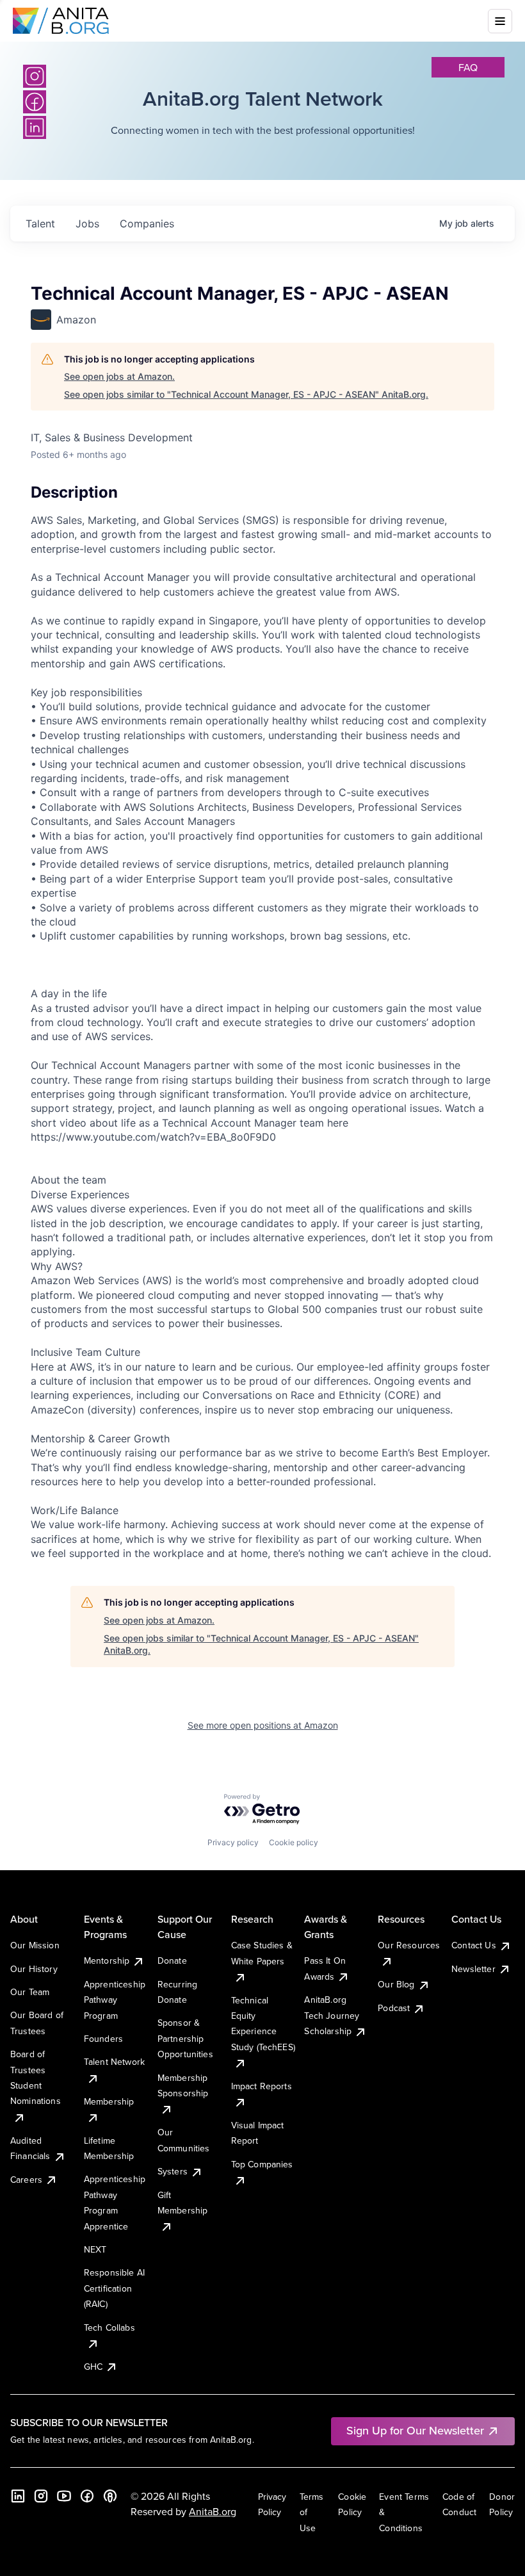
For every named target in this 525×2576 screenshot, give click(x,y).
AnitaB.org (213, 2511)
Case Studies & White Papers (262, 1953)
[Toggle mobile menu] (500, 21)
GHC (93, 2367)
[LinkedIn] (18, 2496)
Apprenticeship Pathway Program (115, 2000)
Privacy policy (233, 1842)
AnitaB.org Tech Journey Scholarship (332, 2015)
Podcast (394, 2008)
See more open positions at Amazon (263, 1725)
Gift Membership (183, 2203)
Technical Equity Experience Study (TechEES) (263, 2024)
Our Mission (35, 1945)
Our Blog (396, 1984)
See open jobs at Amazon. (119, 376)
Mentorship (107, 1961)
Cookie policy (294, 1842)
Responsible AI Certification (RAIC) (114, 2288)
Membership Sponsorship (183, 2085)
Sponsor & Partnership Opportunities (185, 2038)
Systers (173, 2171)
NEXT (95, 2249)
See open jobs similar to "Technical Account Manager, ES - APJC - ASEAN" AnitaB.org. (246, 394)
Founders (103, 2039)
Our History (34, 1969)
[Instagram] (35, 76)
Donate (172, 1961)
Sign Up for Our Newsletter (415, 2430)
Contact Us (474, 1945)
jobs (87, 224)
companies (147, 224)
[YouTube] (64, 2496)
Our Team (30, 1992)
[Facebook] (87, 2496)
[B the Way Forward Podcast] (110, 2496)
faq (468, 67)
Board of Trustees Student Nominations (36, 2077)
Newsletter (473, 1969)
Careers (26, 2180)
